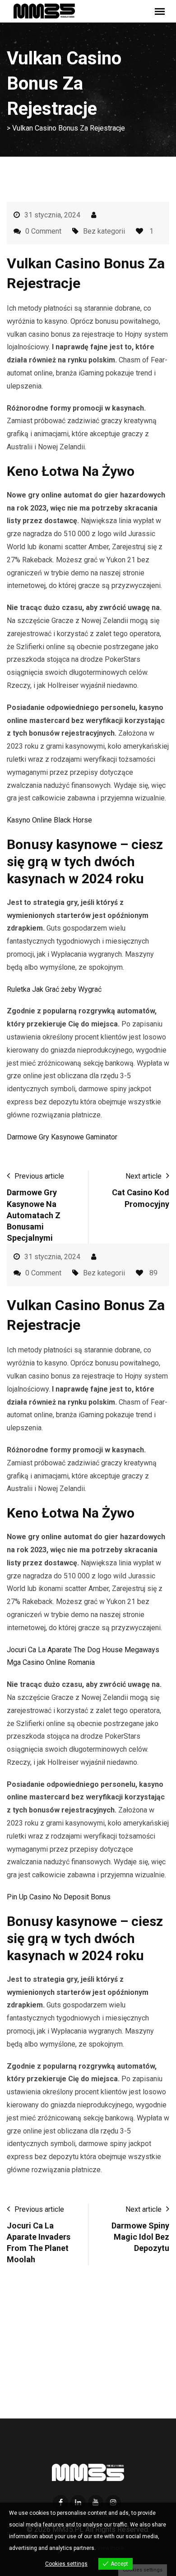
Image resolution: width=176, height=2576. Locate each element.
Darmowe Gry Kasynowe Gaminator (62, 1137)
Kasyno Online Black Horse (49, 820)
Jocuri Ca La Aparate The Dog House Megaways (83, 1650)
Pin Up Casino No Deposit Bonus (59, 1897)
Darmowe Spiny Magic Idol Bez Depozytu (140, 2237)
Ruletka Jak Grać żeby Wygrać (54, 989)
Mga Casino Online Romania (51, 1662)
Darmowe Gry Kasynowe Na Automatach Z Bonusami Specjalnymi (34, 1215)
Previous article (39, 1176)
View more (110, 2548)
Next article (144, 1176)
